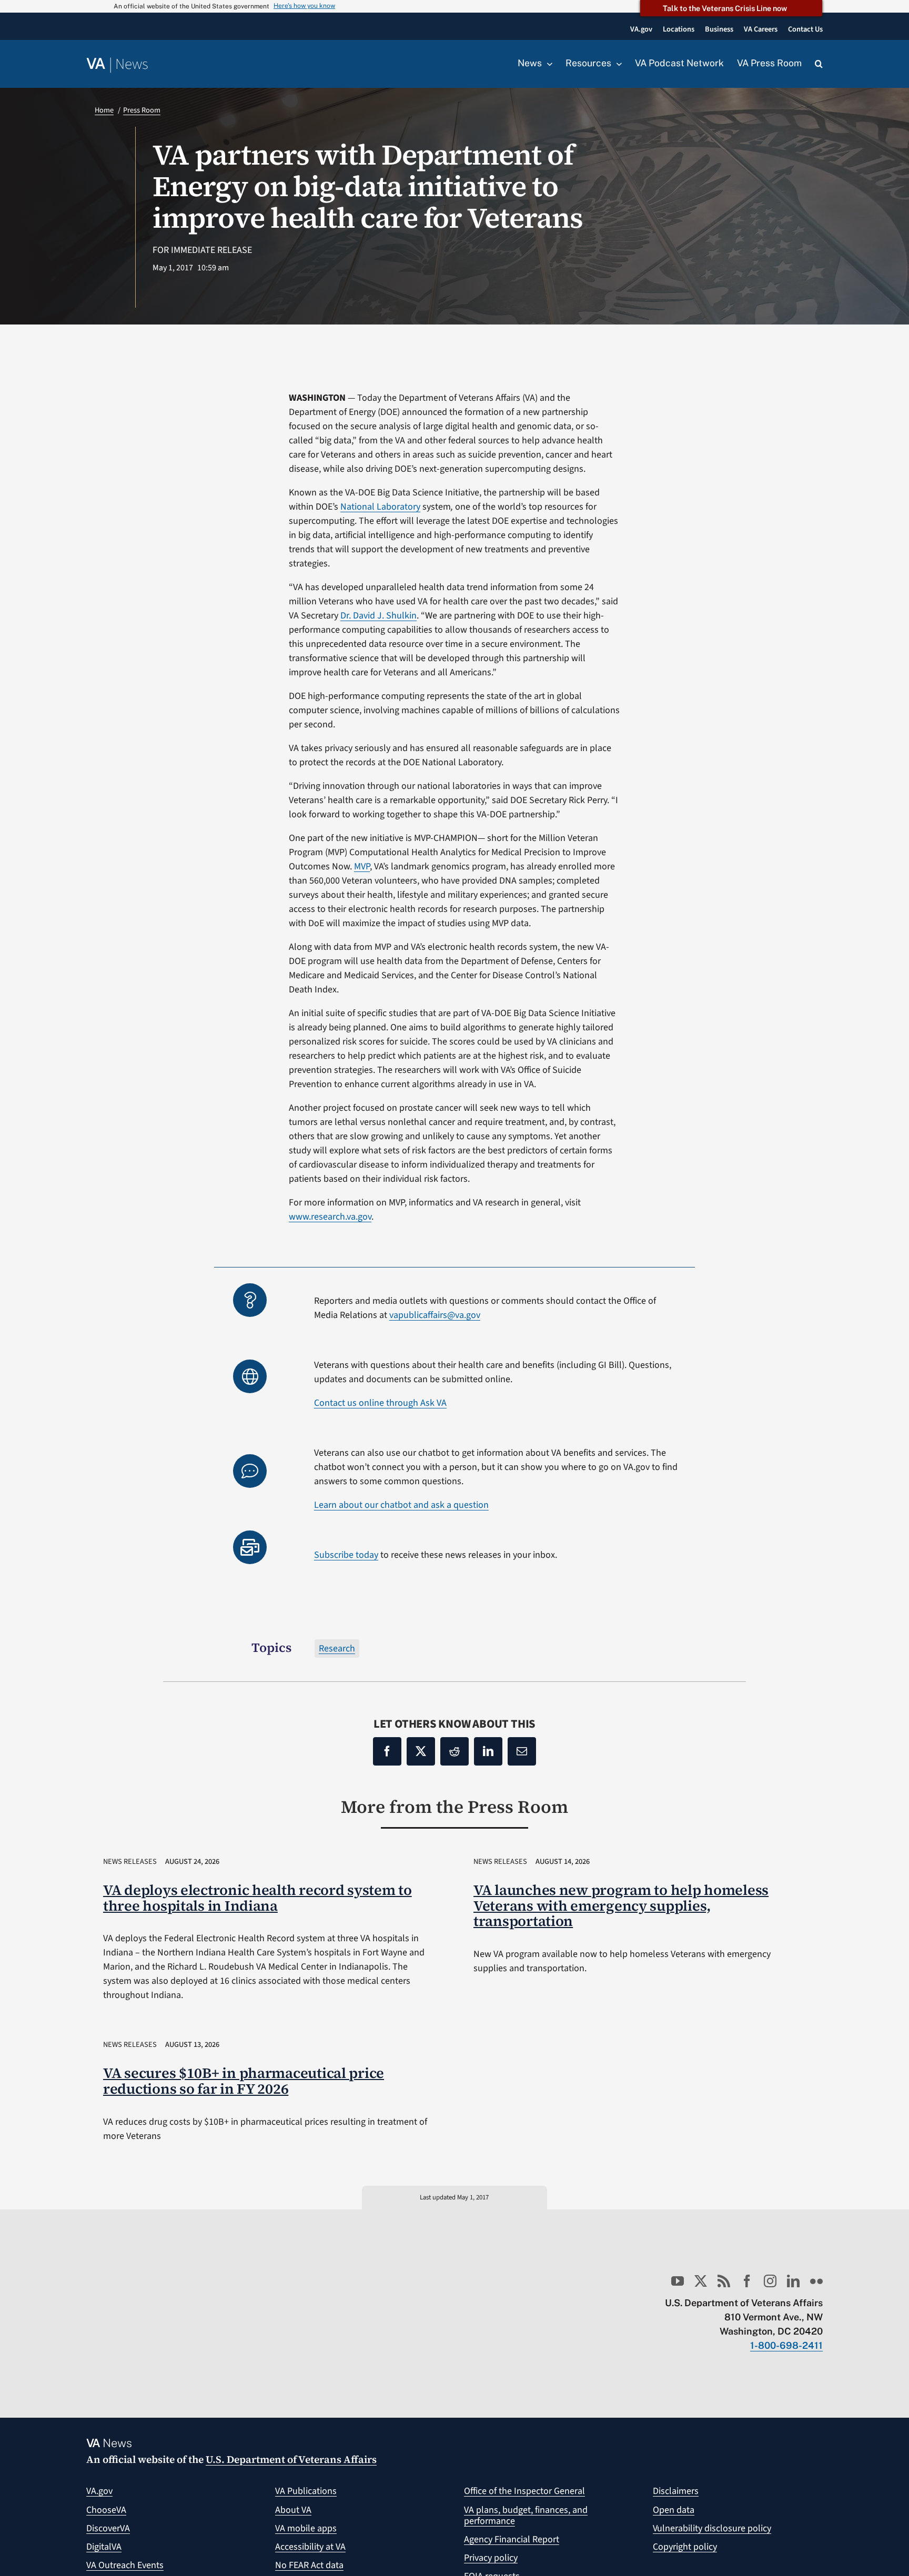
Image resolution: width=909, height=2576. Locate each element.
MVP (362, 866)
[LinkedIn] (488, 1751)
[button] (819, 64)
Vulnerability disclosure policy (712, 2528)
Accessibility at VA (310, 2547)
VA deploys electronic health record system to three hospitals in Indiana (257, 1898)
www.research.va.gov (330, 1217)
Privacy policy (491, 2558)
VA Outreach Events (125, 2565)
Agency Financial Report (512, 2539)
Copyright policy (685, 2547)
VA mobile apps (306, 2528)
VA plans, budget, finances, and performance (526, 2516)
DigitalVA (104, 2547)
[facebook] (747, 2281)
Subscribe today (346, 1555)
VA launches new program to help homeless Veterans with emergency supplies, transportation (621, 1906)
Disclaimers (676, 2491)
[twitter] (701, 2281)
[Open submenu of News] (547, 64)
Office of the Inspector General (524, 2491)
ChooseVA (106, 2510)
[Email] (522, 1751)
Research (337, 1649)
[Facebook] (387, 1751)
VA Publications (306, 2491)
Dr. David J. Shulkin (378, 616)
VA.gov (99, 2491)
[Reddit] (454, 1751)
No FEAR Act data (309, 2565)
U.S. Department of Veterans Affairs (291, 2459)
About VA (293, 2510)
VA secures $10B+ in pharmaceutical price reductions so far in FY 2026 (244, 2081)
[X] (421, 1751)
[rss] (724, 2281)
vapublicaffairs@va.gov (435, 1315)
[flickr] (816, 2281)
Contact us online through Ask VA (380, 1403)
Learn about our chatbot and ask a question (401, 1505)
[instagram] (770, 2281)
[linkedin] (793, 2281)
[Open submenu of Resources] (617, 64)
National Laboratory (380, 507)
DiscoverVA (108, 2528)
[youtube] (678, 2281)
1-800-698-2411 (786, 2345)
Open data (674, 2510)
